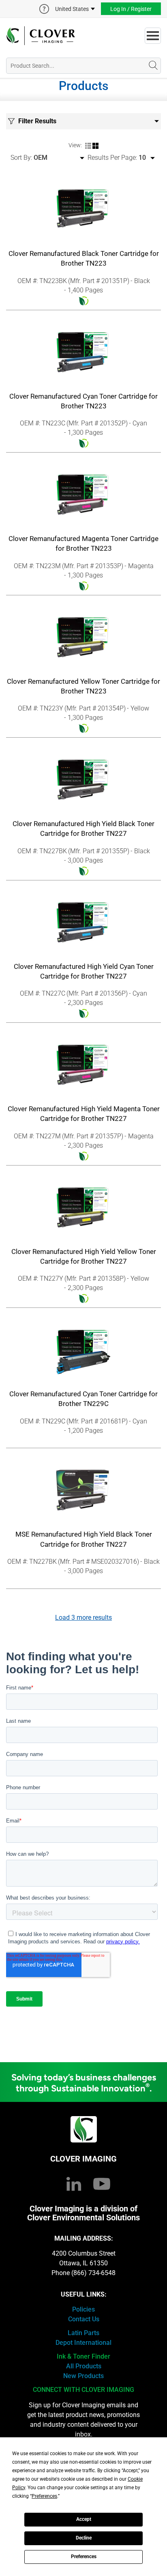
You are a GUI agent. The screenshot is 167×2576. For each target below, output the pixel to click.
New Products (83, 2376)
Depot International (83, 2343)
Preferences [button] (44, 2496)
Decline (84, 2538)
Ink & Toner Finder (83, 2356)
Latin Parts (83, 2333)
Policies (83, 2309)
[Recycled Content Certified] (83, 301)
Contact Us (84, 2319)
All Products (84, 2366)
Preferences (84, 2557)
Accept (84, 2519)
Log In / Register (131, 9)
